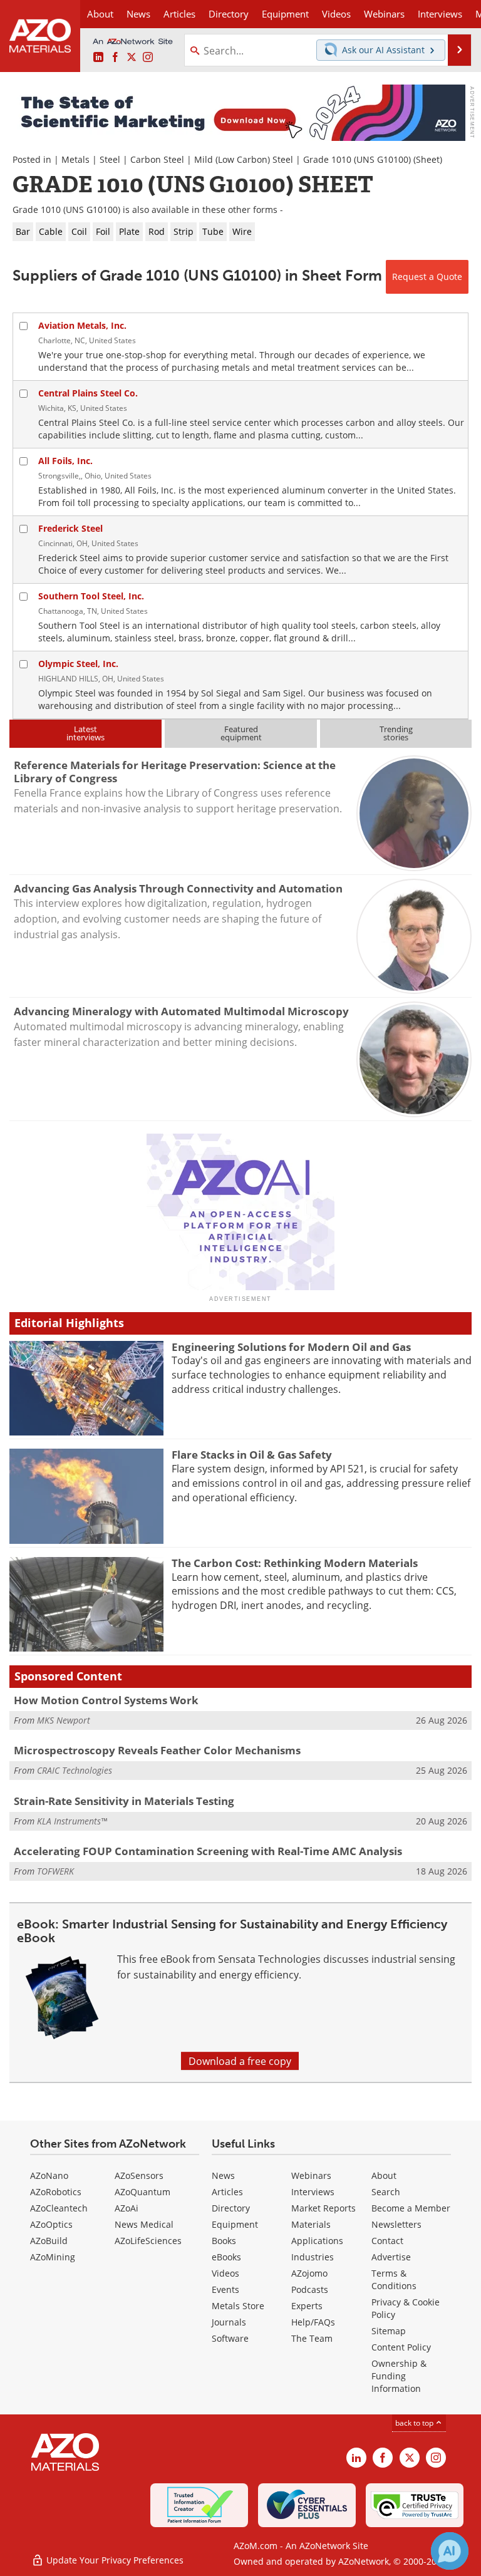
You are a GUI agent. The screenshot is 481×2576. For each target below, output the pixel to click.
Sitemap (389, 2331)
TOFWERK (55, 1871)
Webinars (311, 2175)
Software (230, 2338)
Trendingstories (396, 733)
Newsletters (396, 2224)
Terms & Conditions (394, 2279)
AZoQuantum (142, 2192)
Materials (311, 2224)
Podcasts (310, 2289)
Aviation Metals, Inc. (82, 325)
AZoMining (53, 2257)
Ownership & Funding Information (399, 2376)
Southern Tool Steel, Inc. (91, 596)
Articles (227, 2192)
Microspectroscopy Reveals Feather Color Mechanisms (157, 1750)
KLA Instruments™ (72, 1821)
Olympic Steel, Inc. (78, 664)
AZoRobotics (56, 2192)
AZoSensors (139, 2175)
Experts (307, 2306)
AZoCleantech (59, 2208)
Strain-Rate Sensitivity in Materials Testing (124, 1801)
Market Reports (323, 2208)
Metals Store (238, 2306)
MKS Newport (64, 1720)
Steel (110, 159)
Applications (317, 2241)
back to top (415, 2423)
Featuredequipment (241, 733)
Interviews (313, 2192)
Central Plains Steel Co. (88, 393)
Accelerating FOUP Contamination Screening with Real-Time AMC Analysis (208, 1851)
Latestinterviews (85, 733)
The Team (312, 2338)
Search (386, 2192)
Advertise (391, 2257)
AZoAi (127, 2208)
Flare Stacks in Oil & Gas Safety (252, 1455)
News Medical (144, 2224)
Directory (229, 14)
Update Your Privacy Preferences (114, 2560)
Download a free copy (240, 2061)
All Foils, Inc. (65, 461)
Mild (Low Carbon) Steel (244, 159)
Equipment (235, 2224)
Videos (225, 2273)
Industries (313, 2257)
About (384, 2175)
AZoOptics (51, 2224)
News (223, 2175)
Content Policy (401, 2347)
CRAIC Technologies (75, 1770)
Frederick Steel (70, 528)
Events (225, 2289)
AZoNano (49, 2175)
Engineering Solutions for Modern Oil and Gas (291, 1347)
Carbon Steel (157, 159)
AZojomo (309, 2273)
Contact (387, 2241)
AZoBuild (49, 2241)
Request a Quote (427, 277)
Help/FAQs (313, 2322)
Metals (75, 159)
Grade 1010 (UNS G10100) (357, 159)
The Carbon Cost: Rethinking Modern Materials (295, 1563)
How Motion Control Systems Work (106, 1700)
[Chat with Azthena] (450, 2551)
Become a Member (411, 2208)
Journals (229, 2322)
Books (224, 2241)
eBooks (226, 2257)
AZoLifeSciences (148, 2241)
